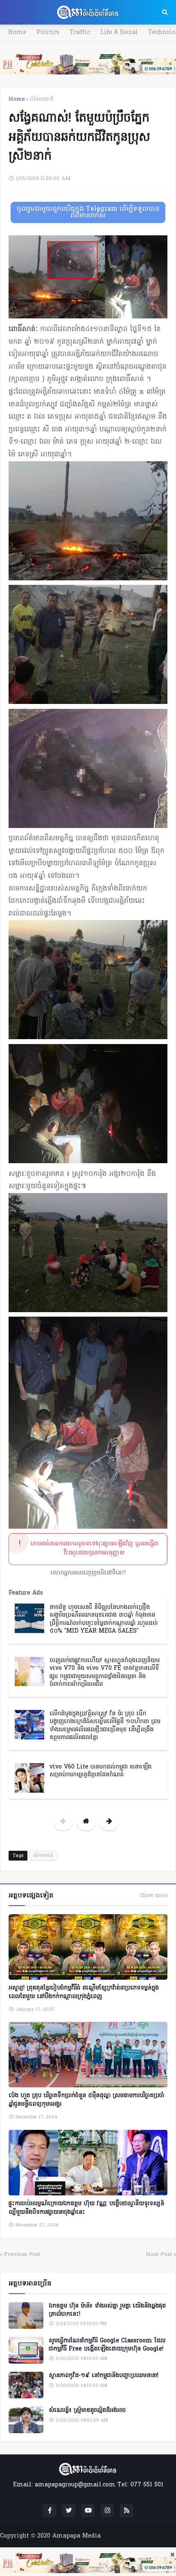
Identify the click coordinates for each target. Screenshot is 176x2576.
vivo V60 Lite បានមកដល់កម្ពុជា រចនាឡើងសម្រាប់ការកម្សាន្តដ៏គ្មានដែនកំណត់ (100, 1771)
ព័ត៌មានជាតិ (42, 99)
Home (17, 33)
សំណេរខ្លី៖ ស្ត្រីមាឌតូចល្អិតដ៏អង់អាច (87, 2411)
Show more (154, 1896)
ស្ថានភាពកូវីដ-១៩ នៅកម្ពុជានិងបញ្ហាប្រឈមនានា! (104, 2376)
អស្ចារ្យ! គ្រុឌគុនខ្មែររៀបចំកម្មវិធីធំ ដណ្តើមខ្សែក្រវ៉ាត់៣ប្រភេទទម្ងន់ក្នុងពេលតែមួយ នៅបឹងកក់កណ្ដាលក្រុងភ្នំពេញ (84, 1992)
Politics (48, 33)
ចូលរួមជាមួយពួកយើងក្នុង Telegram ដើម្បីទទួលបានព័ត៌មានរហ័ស (88, 212)
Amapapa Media (77, 2536)
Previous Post (22, 2255)
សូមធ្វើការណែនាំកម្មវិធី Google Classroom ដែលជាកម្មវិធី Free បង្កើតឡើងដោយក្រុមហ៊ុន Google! (107, 2345)
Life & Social (119, 33)
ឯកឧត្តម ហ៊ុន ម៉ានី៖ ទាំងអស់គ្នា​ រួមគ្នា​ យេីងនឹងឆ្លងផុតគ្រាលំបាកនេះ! (107, 2310)
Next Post (159, 2255)
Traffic (80, 33)
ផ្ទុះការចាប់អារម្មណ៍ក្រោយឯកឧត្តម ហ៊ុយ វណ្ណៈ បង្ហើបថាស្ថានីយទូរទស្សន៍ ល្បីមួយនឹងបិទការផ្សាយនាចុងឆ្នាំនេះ (86, 2208)
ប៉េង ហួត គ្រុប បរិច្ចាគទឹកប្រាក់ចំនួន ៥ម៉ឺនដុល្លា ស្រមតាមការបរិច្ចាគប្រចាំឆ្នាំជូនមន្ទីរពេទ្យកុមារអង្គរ (86, 2100)
